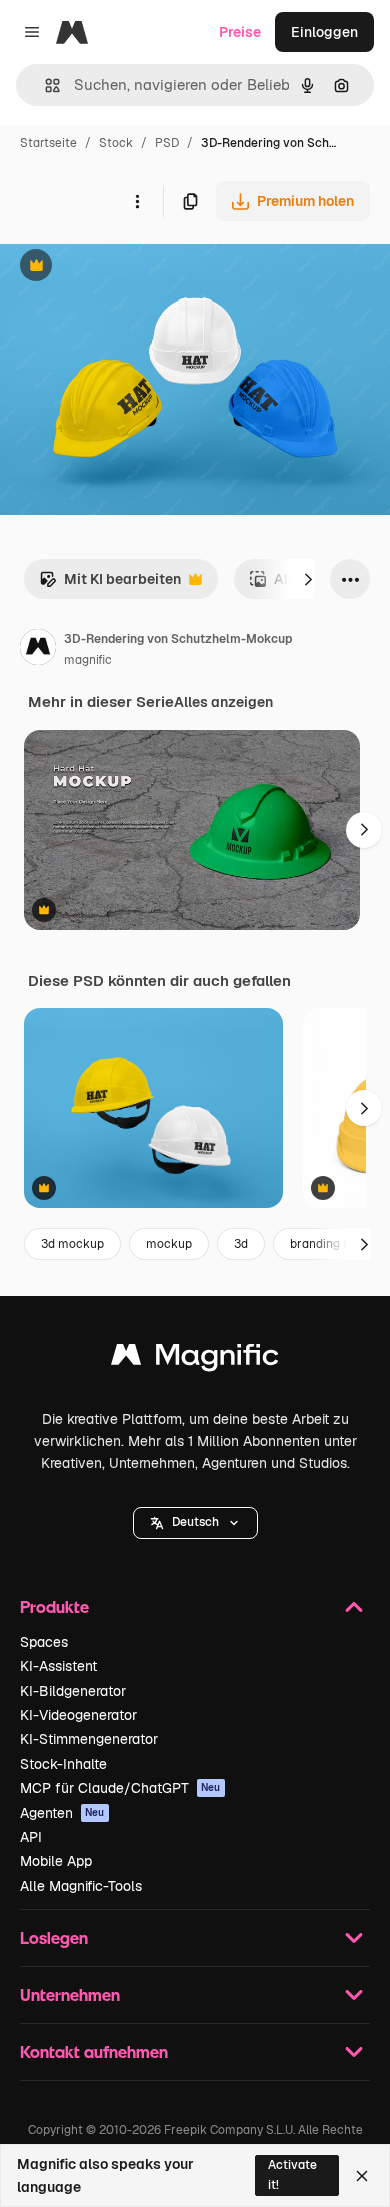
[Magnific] (195, 1359)
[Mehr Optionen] (137, 201)
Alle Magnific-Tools (81, 1886)
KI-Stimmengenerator (89, 1739)
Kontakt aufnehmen (94, 2051)
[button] (195, 1523)
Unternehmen (70, 1994)
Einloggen (324, 32)
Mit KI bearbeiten (110, 584)
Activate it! (292, 2174)
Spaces (44, 1642)
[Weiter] (308, 579)
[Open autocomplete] (44, 85)
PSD (167, 143)
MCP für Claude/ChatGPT (120, 1788)
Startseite (48, 143)
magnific (88, 660)
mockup (169, 1244)
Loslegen (54, 1937)
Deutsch (195, 1522)
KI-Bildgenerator (73, 1691)
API (31, 1837)
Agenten (62, 1813)
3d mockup (72, 1244)
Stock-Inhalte (63, 1764)
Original (128, 267)
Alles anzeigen (223, 702)
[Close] (362, 2176)
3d (241, 1244)
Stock (116, 143)
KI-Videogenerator (78, 1715)
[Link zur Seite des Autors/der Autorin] (38, 650)
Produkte (54, 1606)
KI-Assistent (58, 1666)
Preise (240, 32)
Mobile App (56, 1861)
